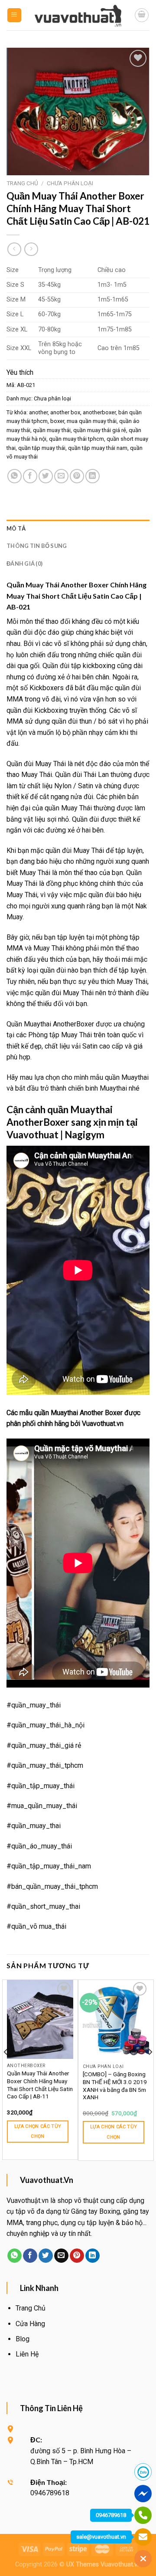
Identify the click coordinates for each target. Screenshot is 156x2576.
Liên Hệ (27, 2354)
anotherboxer (99, 412)
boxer (57, 421)
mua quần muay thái (92, 421)
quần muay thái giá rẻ (100, 430)
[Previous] (6, 2069)
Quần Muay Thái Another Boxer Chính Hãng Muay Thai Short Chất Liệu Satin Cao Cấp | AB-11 (40, 2085)
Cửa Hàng (30, 2324)
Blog (23, 2339)
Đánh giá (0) (24, 564)
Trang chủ (22, 183)
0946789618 (111, 2515)
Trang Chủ (31, 2308)
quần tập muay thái (42, 448)
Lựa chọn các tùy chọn (38, 2132)
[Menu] (15, 15)
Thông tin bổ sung (37, 546)
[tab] (78, 528)
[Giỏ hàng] (142, 15)
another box (65, 412)
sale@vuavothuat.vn (101, 2537)
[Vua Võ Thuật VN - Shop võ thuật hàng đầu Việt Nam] (78, 15)
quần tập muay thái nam (98, 448)
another (38, 412)
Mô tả (16, 528)
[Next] (150, 2069)
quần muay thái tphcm (76, 439)
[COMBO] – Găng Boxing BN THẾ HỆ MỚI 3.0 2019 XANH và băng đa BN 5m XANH (115, 2086)
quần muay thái (52, 430)
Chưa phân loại (70, 183)
